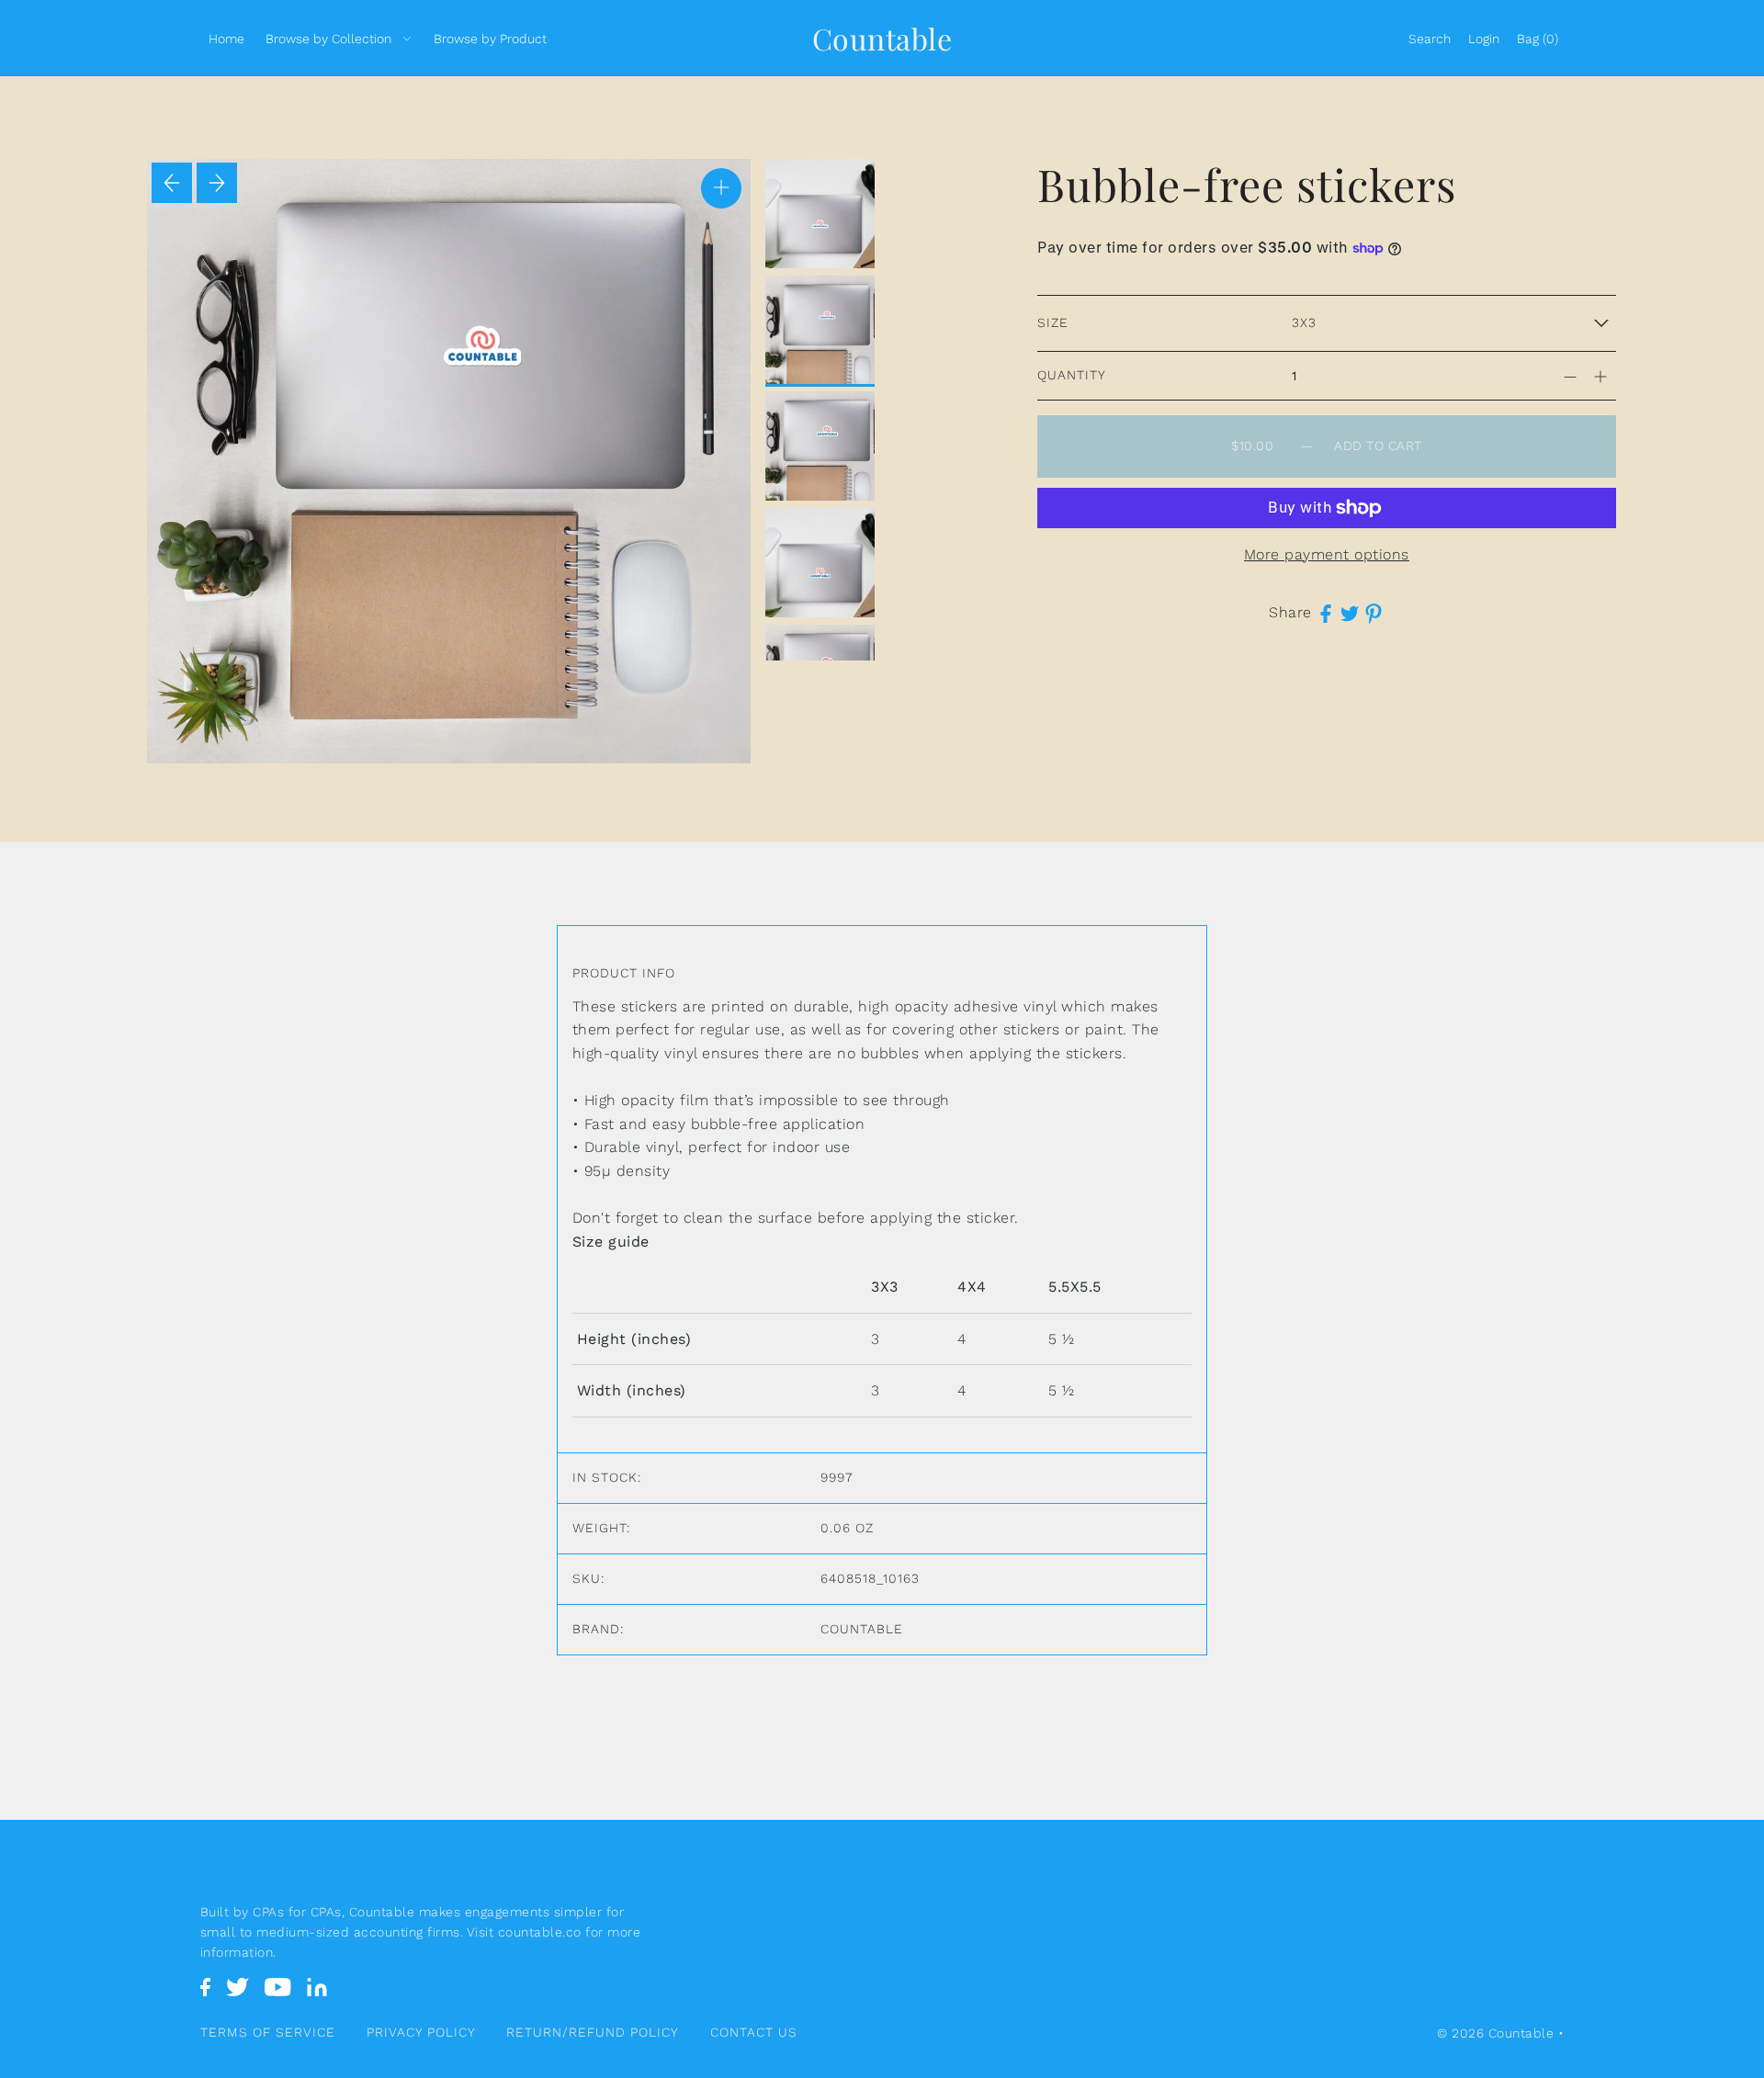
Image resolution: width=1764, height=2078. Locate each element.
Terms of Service (268, 2032)
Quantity (1072, 375)
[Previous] (172, 183)
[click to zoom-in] (721, 188)
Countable (882, 38)
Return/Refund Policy (593, 2032)
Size (1053, 322)
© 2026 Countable (1495, 2033)
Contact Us (754, 2032)
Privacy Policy (421, 2032)
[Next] (217, 183)
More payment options (1327, 554)
